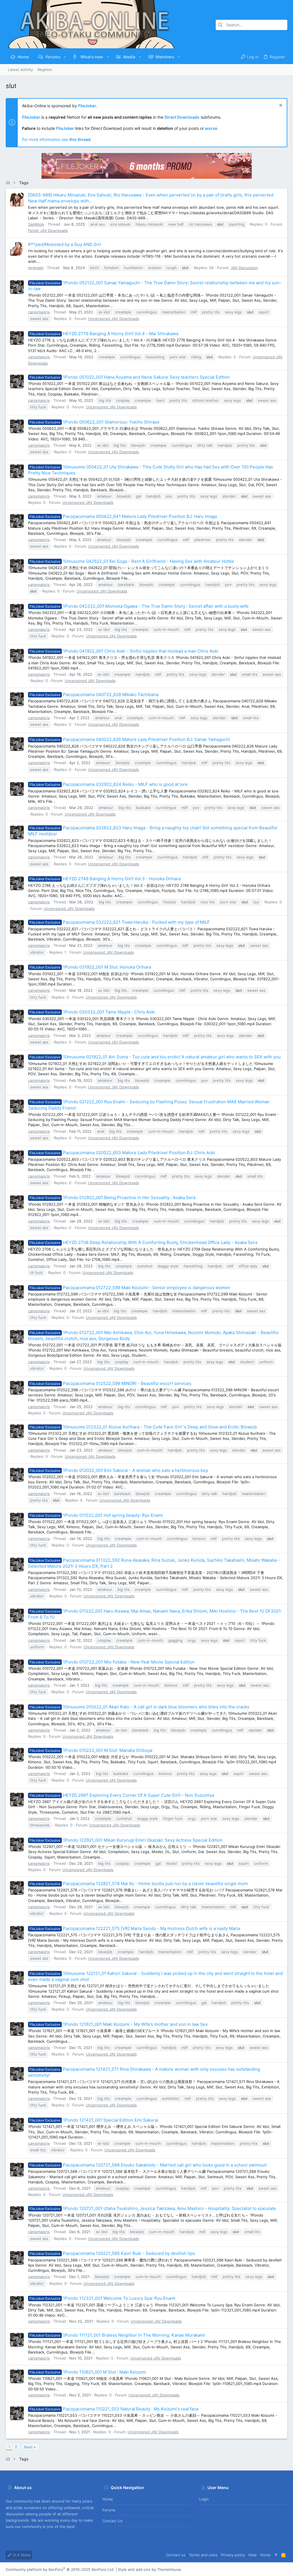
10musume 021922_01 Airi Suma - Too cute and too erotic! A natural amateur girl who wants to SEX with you (155, 1057)
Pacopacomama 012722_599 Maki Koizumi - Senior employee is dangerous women (130, 1288)
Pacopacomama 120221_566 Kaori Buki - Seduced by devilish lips (112, 2253)
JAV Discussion (244, 268)
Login (204, 2499)
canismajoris (39, 312)
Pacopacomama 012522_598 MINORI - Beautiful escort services (110, 1383)
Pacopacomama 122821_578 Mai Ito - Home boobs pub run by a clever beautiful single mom (139, 1884)
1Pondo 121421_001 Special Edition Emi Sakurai (94, 2120)
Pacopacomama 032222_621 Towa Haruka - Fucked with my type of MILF (120, 922)
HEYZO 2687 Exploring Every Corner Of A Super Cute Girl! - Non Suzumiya (122, 1795)
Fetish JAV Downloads (48, 230)
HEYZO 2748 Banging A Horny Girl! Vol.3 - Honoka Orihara (105, 879)
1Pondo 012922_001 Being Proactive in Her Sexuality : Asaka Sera (112, 1197)
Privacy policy (233, 2555)
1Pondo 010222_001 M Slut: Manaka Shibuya (91, 1750)
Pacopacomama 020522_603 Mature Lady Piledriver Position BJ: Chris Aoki (122, 1153)
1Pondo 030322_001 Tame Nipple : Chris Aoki (92, 1012)
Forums (109, 2510)
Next (28, 2447)
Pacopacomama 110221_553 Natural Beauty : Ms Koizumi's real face (114, 2409)
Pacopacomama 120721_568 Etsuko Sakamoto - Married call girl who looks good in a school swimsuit (148, 2165)
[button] (65, 57)
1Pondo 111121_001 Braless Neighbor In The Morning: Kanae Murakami (117, 2335)
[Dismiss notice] (280, 106)
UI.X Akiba (21, 2555)
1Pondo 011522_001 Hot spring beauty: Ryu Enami (96, 1515)
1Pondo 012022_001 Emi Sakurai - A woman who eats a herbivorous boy (119, 1470)
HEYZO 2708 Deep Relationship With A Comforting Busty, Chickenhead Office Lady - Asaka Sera (143, 1242)
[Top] (276, 2555)
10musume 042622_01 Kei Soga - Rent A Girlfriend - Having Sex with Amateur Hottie (132, 561)
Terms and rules (203, 2555)
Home (108, 2499)
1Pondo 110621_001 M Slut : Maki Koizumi (88, 2372)
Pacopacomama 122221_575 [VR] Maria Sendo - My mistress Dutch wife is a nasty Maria (135, 1928)
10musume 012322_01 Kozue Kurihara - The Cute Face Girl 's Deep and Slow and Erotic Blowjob (143, 1427)
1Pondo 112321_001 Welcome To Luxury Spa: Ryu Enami (102, 2298)
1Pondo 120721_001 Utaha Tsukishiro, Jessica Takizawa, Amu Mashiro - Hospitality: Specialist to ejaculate (153, 2208)
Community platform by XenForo (60, 2569)
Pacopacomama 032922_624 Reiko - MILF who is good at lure (109, 784)
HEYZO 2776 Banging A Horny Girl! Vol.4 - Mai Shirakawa (104, 334)
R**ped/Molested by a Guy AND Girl (65, 244)
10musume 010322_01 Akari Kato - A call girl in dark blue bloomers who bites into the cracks (139, 1707)
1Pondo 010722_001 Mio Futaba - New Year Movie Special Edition (112, 1662)
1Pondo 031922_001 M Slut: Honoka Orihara (90, 967)
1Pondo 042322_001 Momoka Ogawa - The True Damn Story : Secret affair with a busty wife (139, 606)
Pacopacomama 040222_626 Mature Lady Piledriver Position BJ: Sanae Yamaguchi (130, 739)
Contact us (112, 2521)
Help (253, 2555)
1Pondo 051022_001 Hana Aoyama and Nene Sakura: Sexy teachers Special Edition (130, 377)
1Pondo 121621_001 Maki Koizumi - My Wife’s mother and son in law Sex (119, 2024)
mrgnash (36, 268)
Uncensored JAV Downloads (114, 319)
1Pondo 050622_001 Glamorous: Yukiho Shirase (94, 422)
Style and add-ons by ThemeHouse (150, 2569)
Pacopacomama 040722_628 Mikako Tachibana (94, 694)
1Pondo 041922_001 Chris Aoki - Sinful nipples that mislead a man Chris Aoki (124, 651)
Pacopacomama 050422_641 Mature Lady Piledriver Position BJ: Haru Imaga (123, 516)
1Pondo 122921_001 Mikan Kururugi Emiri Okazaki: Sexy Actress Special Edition (126, 1840)
